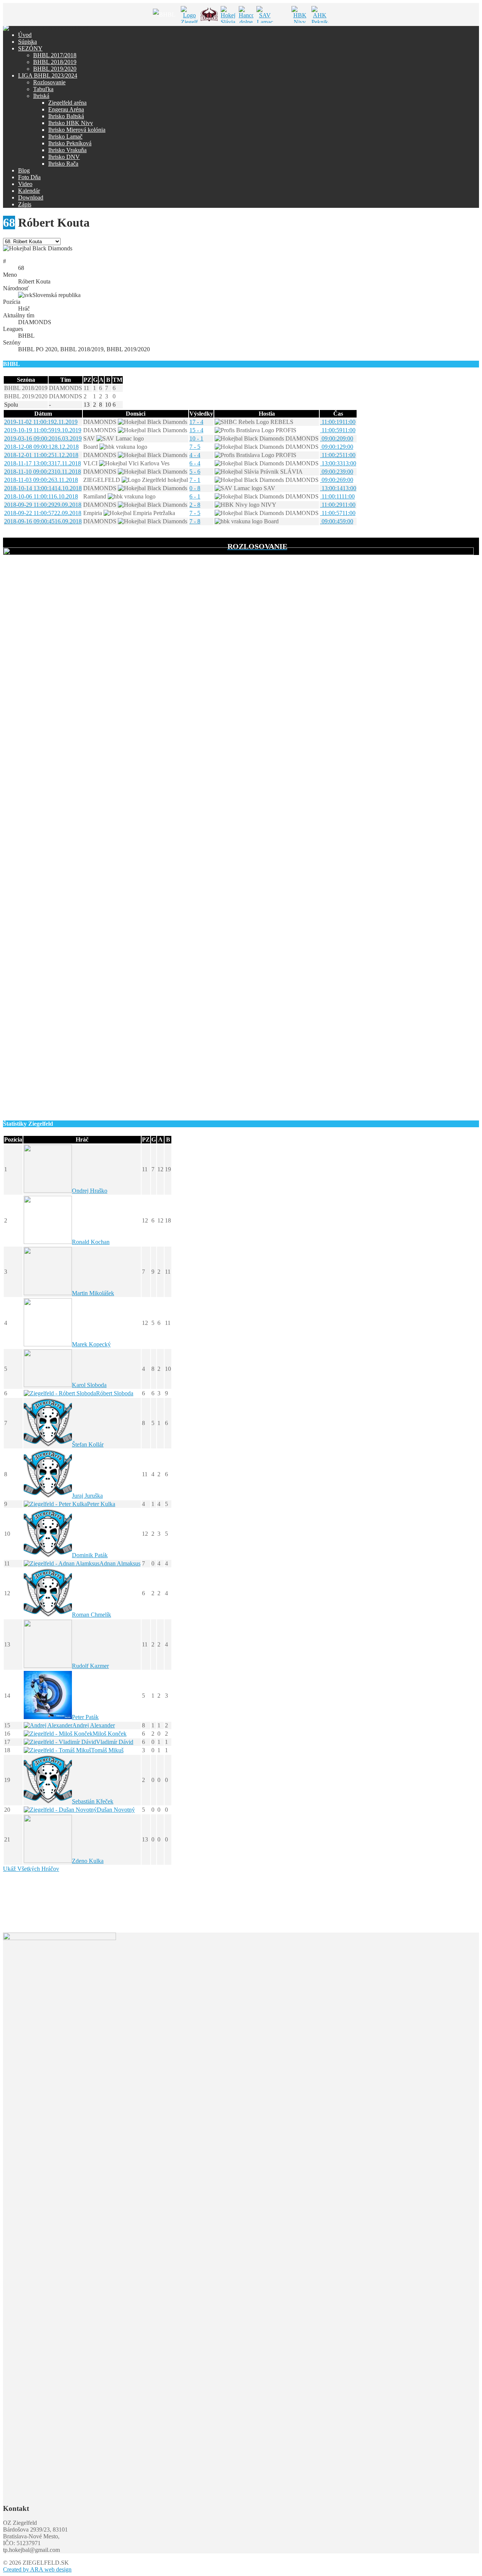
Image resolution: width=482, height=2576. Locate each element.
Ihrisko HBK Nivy (71, 123)
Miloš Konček (110, 1734)
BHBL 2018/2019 (55, 62)
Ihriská (41, 96)
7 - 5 (195, 447)
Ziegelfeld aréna (67, 103)
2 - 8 (195, 505)
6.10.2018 (41, 496)
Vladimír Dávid (115, 1742)
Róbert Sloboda (115, 1393)
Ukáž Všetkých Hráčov (31, 1869)
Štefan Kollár (88, 1444)
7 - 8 (195, 521)
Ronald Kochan (91, 1242)
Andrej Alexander (94, 1725)
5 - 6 (195, 472)
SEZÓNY (30, 48)
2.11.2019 (41, 422)
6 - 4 (195, 463)
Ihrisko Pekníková (70, 143)
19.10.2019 (43, 430)
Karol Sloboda (89, 1385)
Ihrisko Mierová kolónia (77, 130)
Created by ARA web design (37, 2569)
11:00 (338, 422)
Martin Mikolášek (93, 1293)
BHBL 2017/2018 (55, 55)
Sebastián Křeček (93, 1801)
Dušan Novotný (116, 1810)
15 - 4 (196, 430)
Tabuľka (43, 89)
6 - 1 (195, 496)
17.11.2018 (43, 463)
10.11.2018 (43, 472)
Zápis (25, 204)
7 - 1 (195, 480)
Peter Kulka (101, 1504)
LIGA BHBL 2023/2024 (48, 75)
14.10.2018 (43, 488)
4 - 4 (195, 455)
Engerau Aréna (66, 109)
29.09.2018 (43, 505)
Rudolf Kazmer (90, 1666)
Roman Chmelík (92, 1615)
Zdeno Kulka (88, 1861)
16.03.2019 (43, 438)
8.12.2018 (41, 447)
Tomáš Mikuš (107, 1750)
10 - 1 (196, 438)
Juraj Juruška (87, 1496)
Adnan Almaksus (120, 1563)
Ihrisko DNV (64, 157)
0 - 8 (195, 488)
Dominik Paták (90, 1555)
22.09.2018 (43, 513)
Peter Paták (85, 1717)
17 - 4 (196, 422)
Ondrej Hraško (90, 1191)
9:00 (337, 438)
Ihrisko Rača (63, 164)
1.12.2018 (41, 455)
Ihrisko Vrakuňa (67, 150)
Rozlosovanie (49, 82)
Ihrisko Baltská (66, 116)
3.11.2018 (41, 480)
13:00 (338, 463)
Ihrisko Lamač (65, 136)
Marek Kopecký (91, 1344)
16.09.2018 (43, 521)
